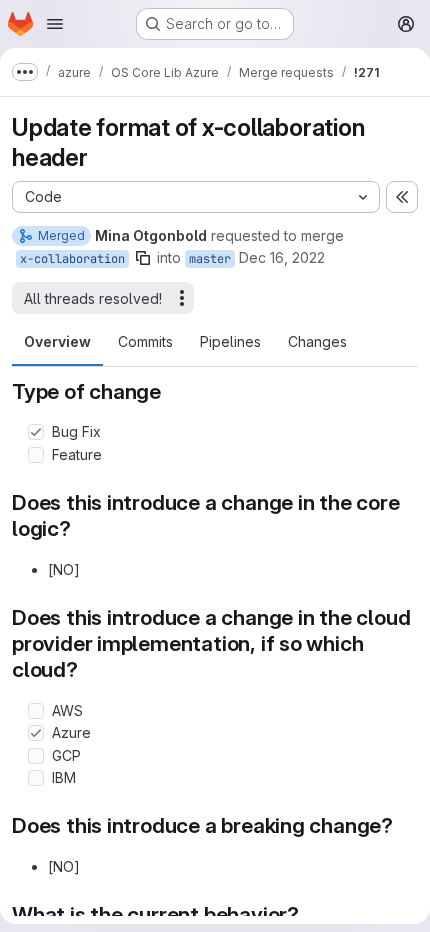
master (210, 259)
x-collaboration (72, 259)
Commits (145, 341)
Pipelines (230, 341)
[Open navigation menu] (55, 24)
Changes (317, 341)
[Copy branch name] (143, 258)
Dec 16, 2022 (282, 257)
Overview (57, 341)
